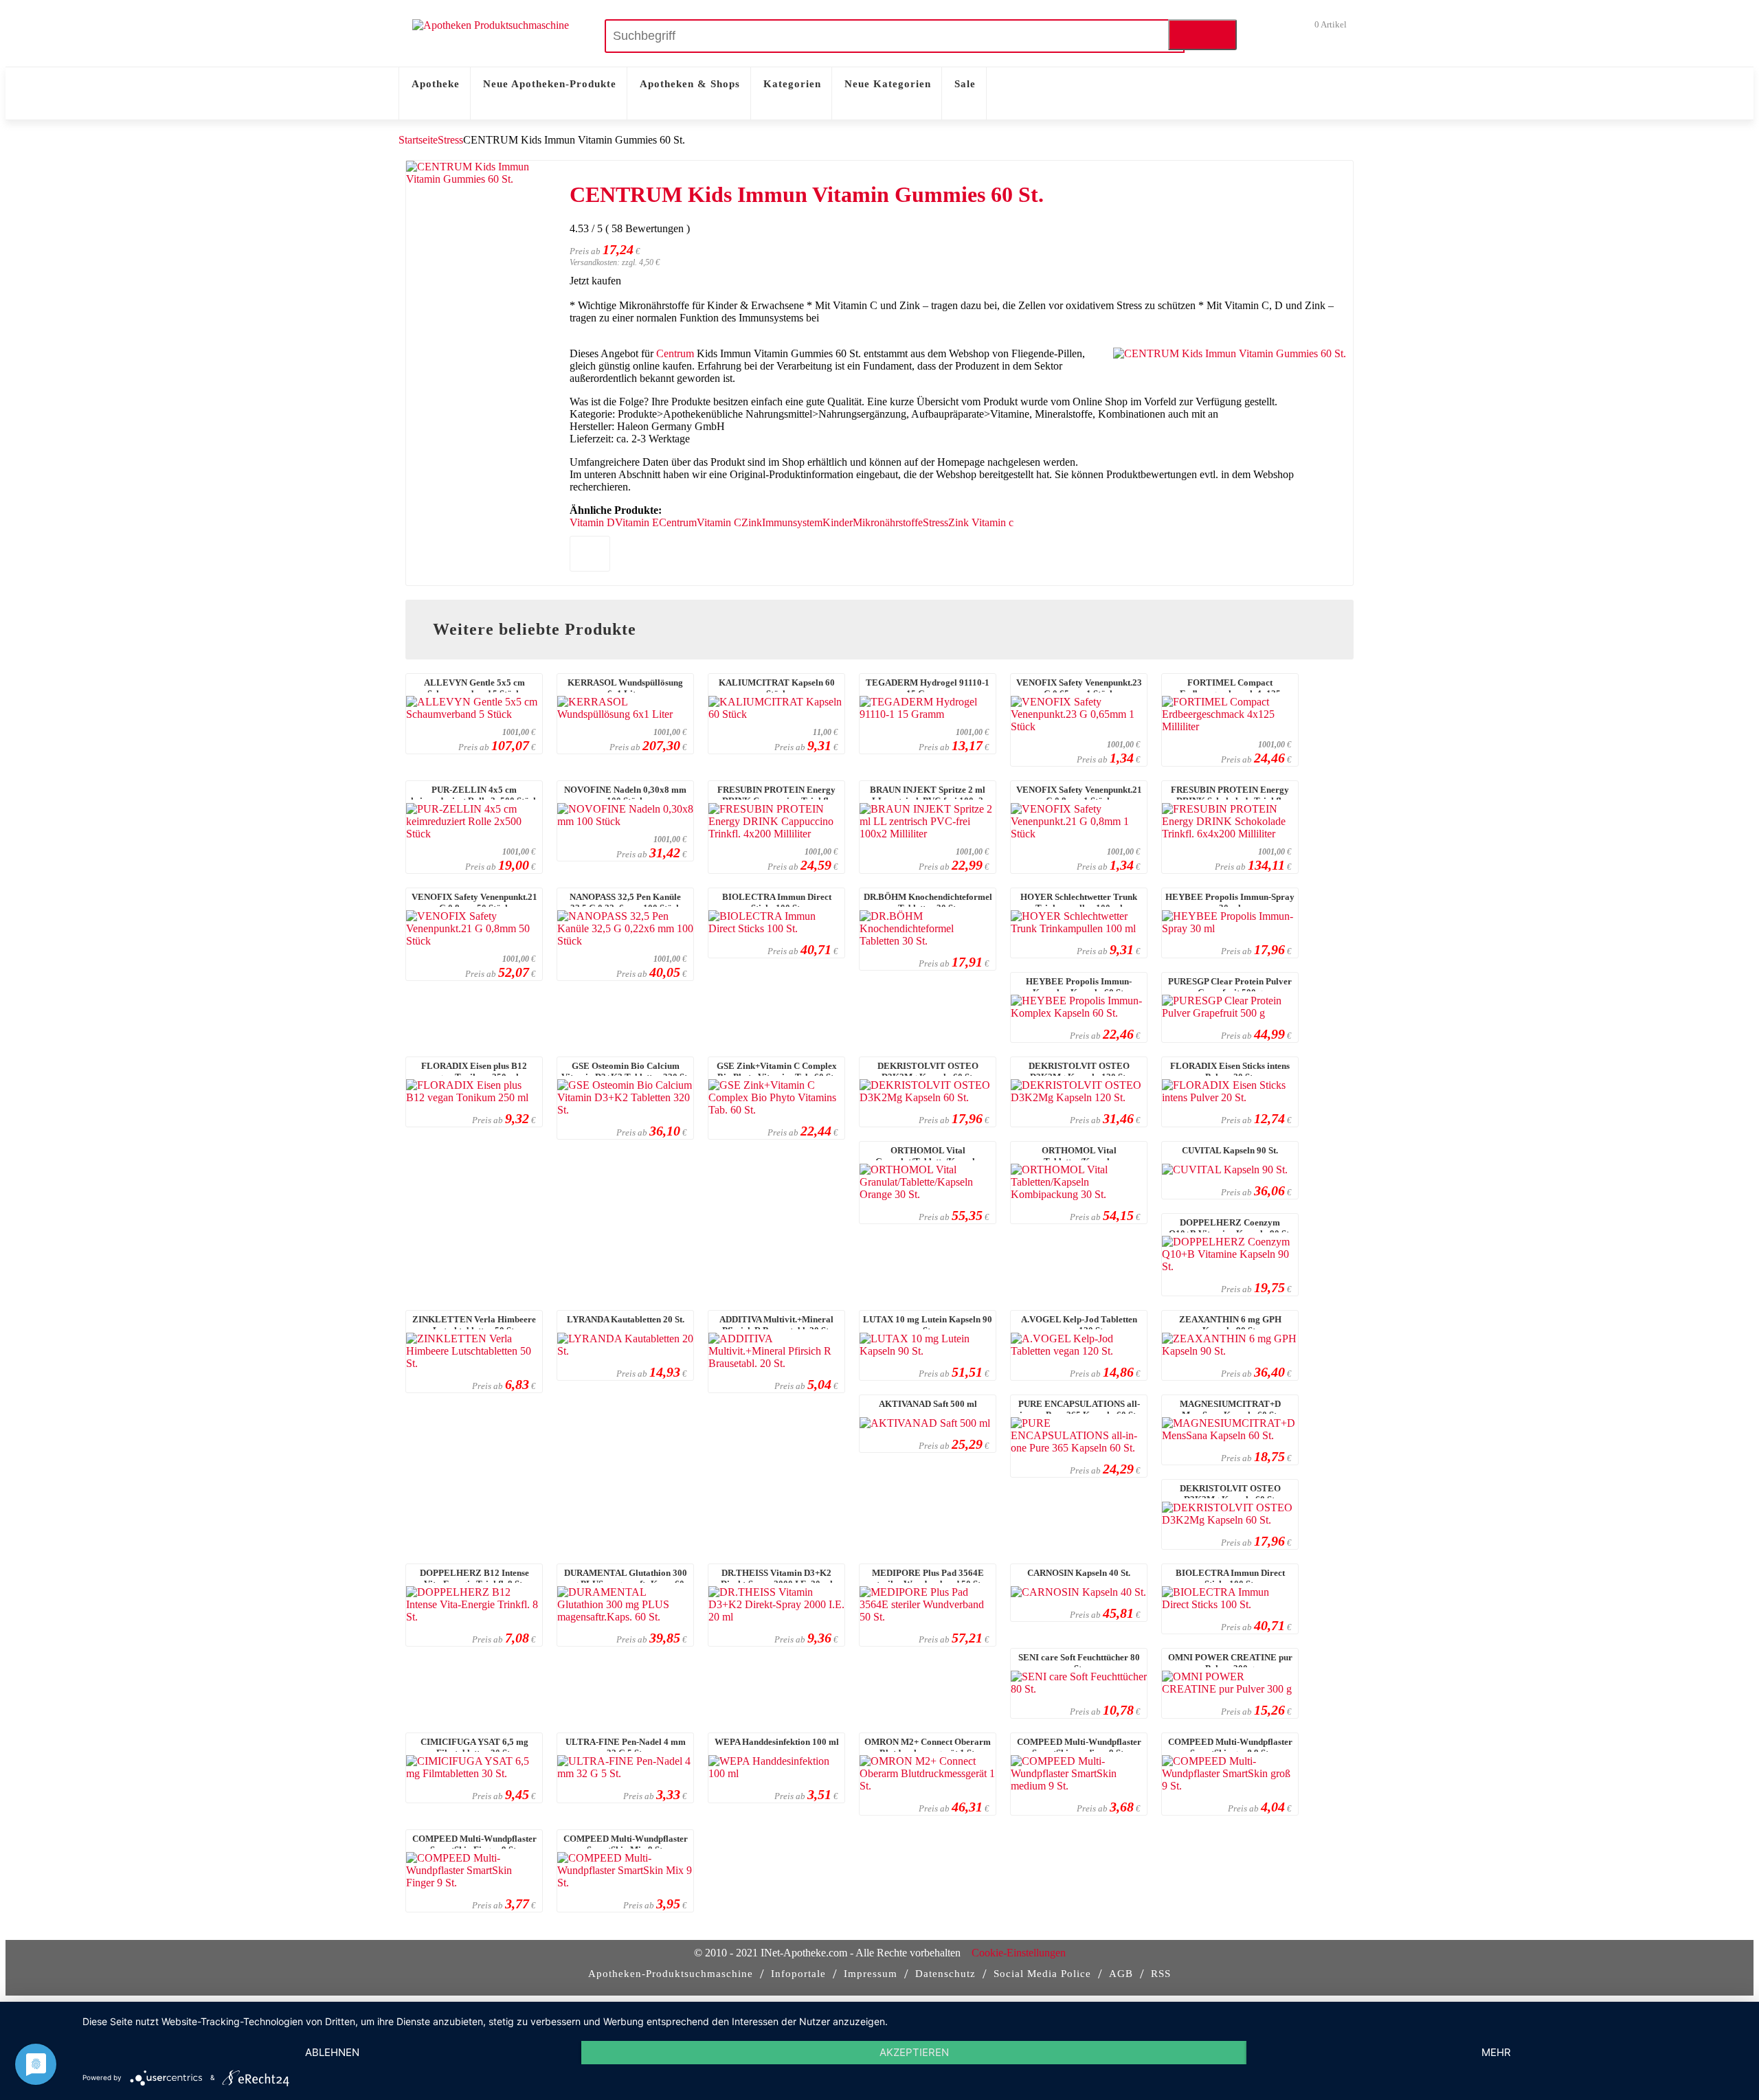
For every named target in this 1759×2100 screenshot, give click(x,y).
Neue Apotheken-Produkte (550, 84)
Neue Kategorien (888, 84)
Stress (450, 140)
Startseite (418, 140)
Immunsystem (792, 522)
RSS (1161, 1974)
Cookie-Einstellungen (1019, 1953)
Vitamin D (592, 522)
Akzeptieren (914, 2052)
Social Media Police (1042, 1974)
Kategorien (792, 84)
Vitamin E (637, 522)
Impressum (871, 1974)
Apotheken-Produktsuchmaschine (671, 1974)
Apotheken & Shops (690, 84)
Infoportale (798, 1974)
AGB (1121, 1974)
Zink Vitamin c (981, 522)
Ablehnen (332, 2052)
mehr (1496, 2052)
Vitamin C (719, 522)
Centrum (675, 353)
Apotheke (436, 84)
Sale (965, 84)
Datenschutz (945, 1974)
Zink (752, 522)
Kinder (838, 522)
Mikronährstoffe (888, 522)
